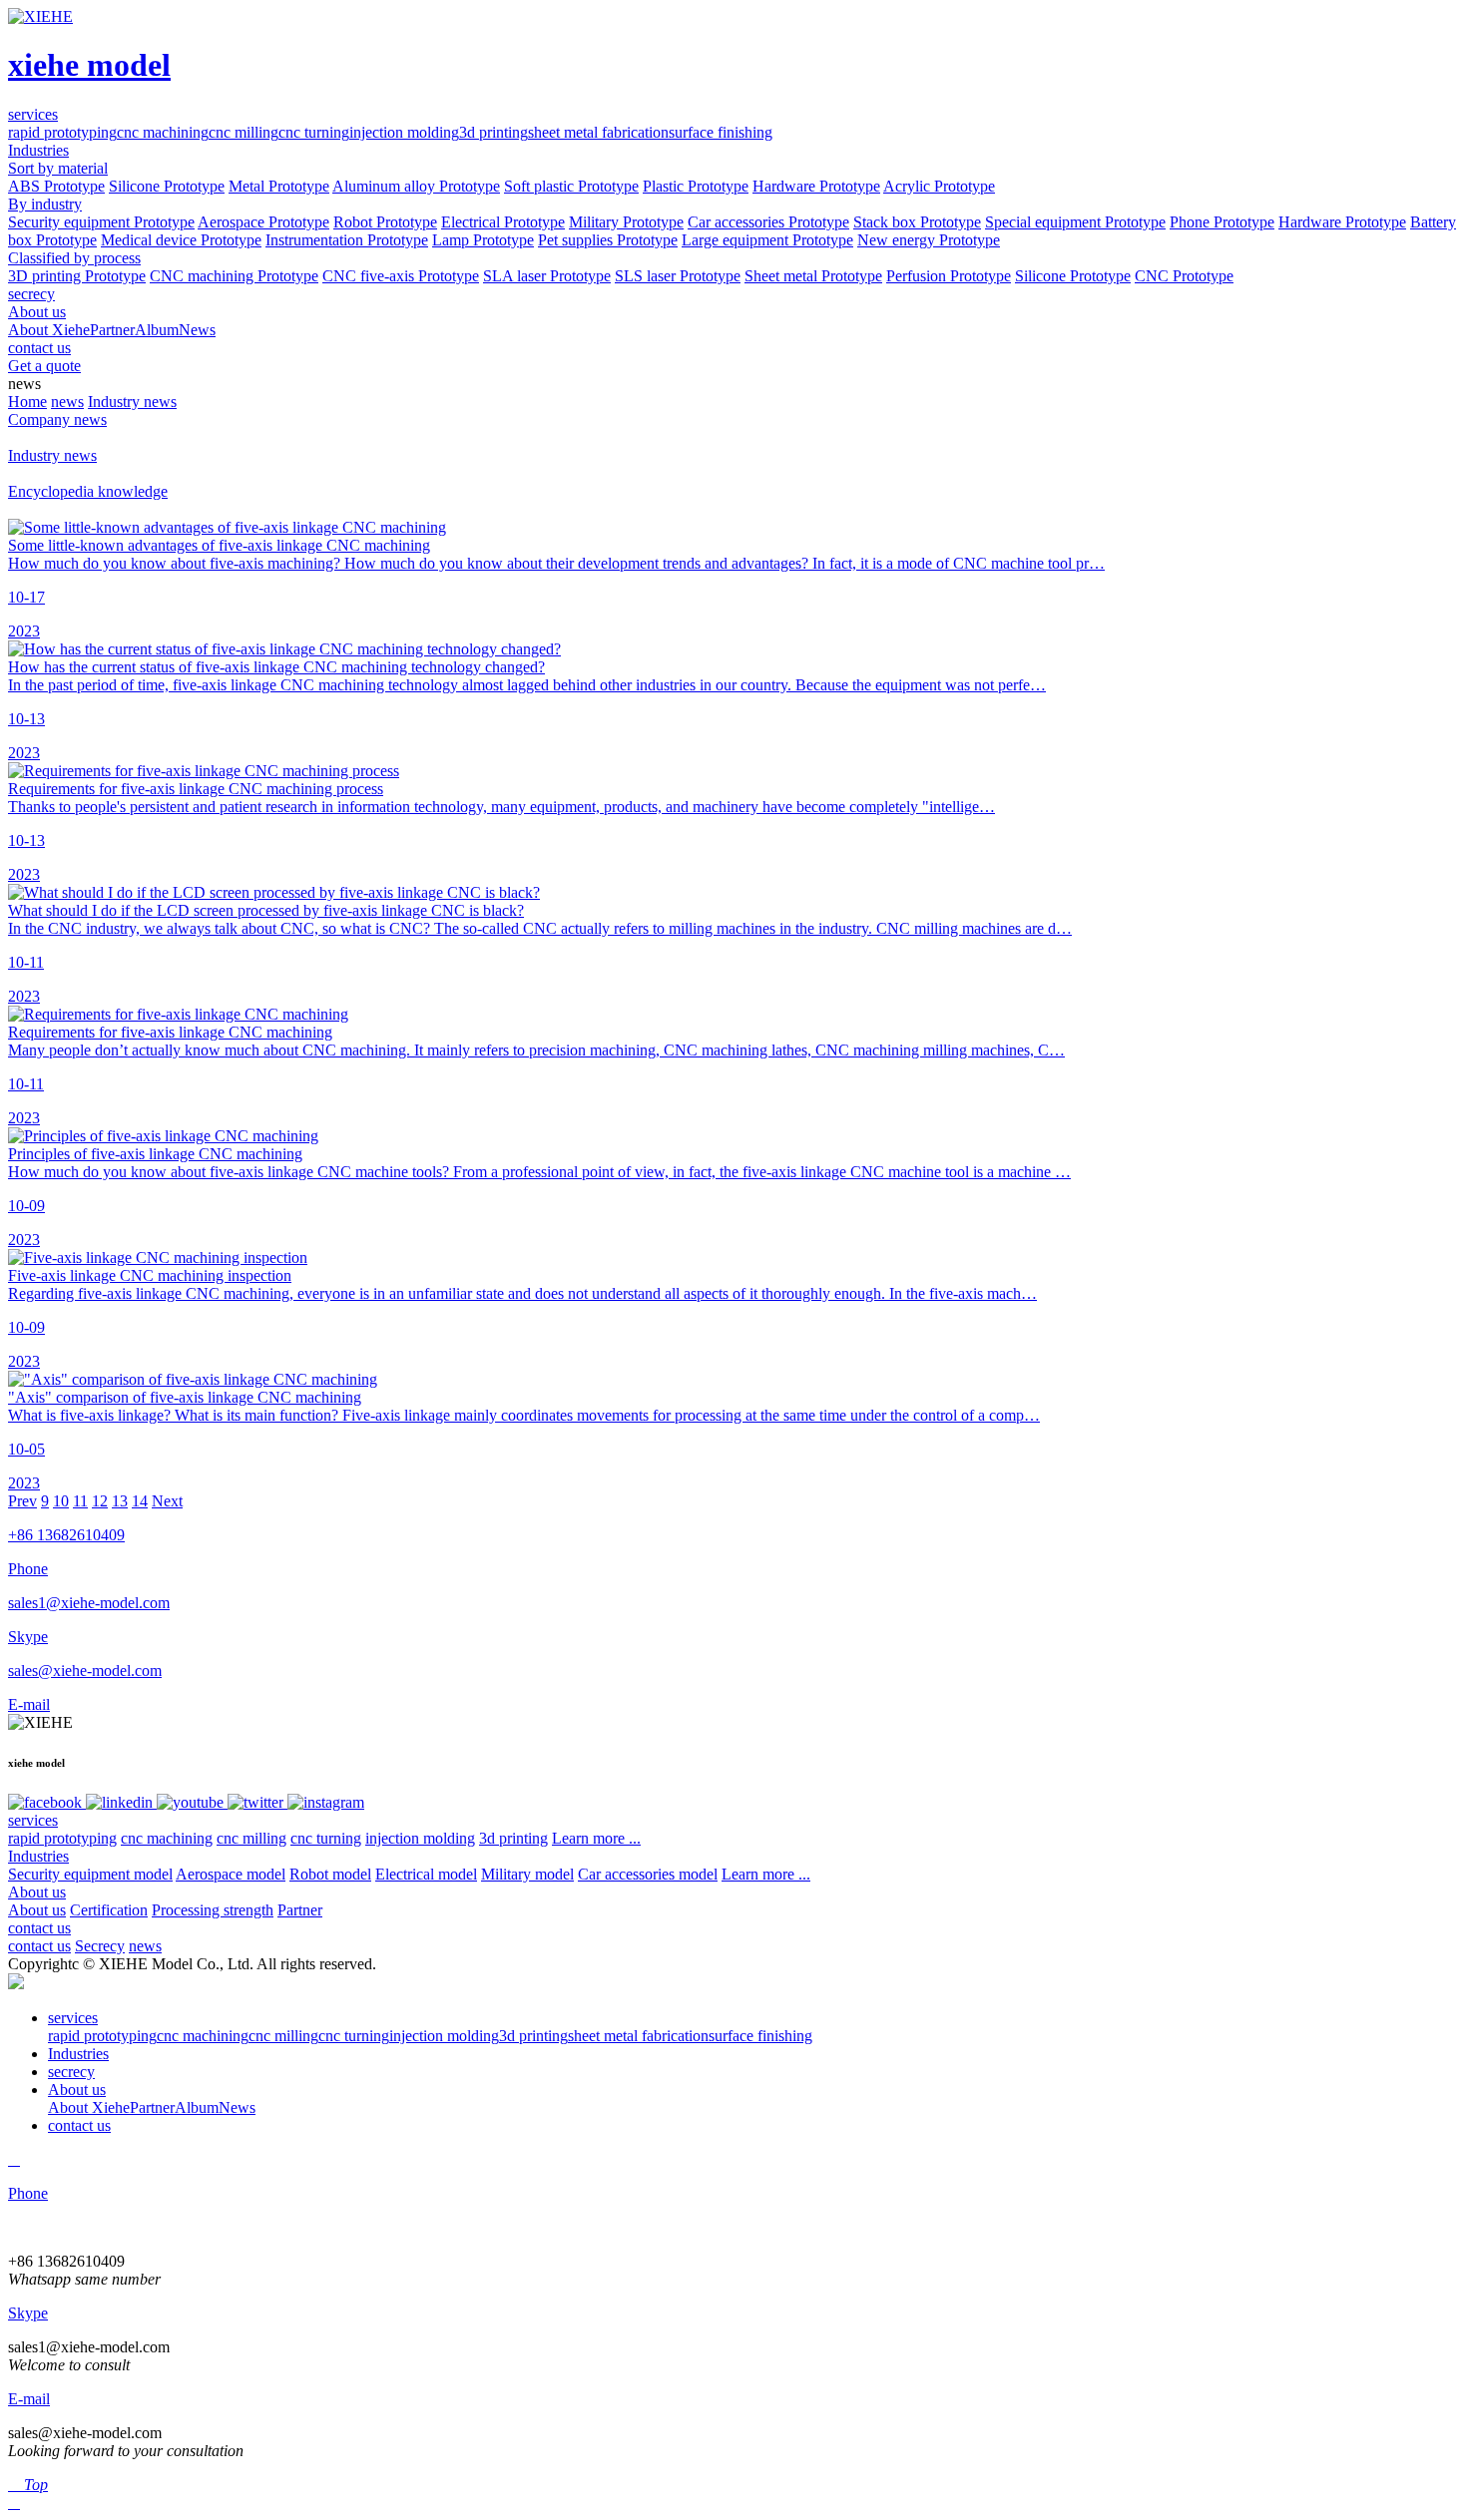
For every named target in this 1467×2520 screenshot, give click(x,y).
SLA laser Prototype (547, 276)
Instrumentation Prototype (347, 240)
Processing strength (213, 1910)
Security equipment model (90, 1874)
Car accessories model (648, 1874)
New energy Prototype (929, 240)
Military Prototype (626, 222)
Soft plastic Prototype (571, 186)
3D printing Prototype (77, 276)
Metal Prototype (279, 186)
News (197, 330)
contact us (39, 1928)
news (67, 402)
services (33, 1820)
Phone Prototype (1222, 222)
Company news (57, 420)
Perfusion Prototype (949, 276)
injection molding (404, 132)
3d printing (493, 132)
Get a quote (44, 366)
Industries (38, 1856)
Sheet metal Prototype (813, 276)
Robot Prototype (385, 222)
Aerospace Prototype (263, 222)
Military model (527, 1874)
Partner (112, 330)
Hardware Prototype (816, 186)
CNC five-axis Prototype (401, 276)
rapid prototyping (62, 132)
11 (80, 1501)
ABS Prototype (56, 186)
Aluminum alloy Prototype (416, 186)
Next (167, 1501)
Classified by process (74, 258)
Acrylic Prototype (939, 186)
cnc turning (314, 132)
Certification (109, 1910)
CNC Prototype (1184, 276)
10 (61, 1501)
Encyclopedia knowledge (88, 491)
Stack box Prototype (917, 222)
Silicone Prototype (167, 186)
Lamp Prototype (483, 240)
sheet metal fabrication (598, 132)
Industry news (132, 402)
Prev (22, 1501)
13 (120, 1501)
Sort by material (58, 168)
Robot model (330, 1874)
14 (140, 1501)
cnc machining (163, 132)
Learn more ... (596, 1838)
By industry (45, 204)
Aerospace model (231, 1874)
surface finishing (721, 132)
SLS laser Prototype (678, 276)
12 (100, 1501)
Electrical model (426, 1874)
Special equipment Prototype (1075, 222)
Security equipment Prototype (101, 222)
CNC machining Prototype (234, 276)
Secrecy (100, 1946)
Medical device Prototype (181, 240)
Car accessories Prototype (768, 222)
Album (157, 330)
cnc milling (244, 132)
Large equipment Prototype (767, 240)
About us (37, 1892)
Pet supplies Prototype (608, 240)
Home (27, 402)
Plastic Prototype (696, 186)
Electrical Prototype (503, 222)
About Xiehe (49, 330)
